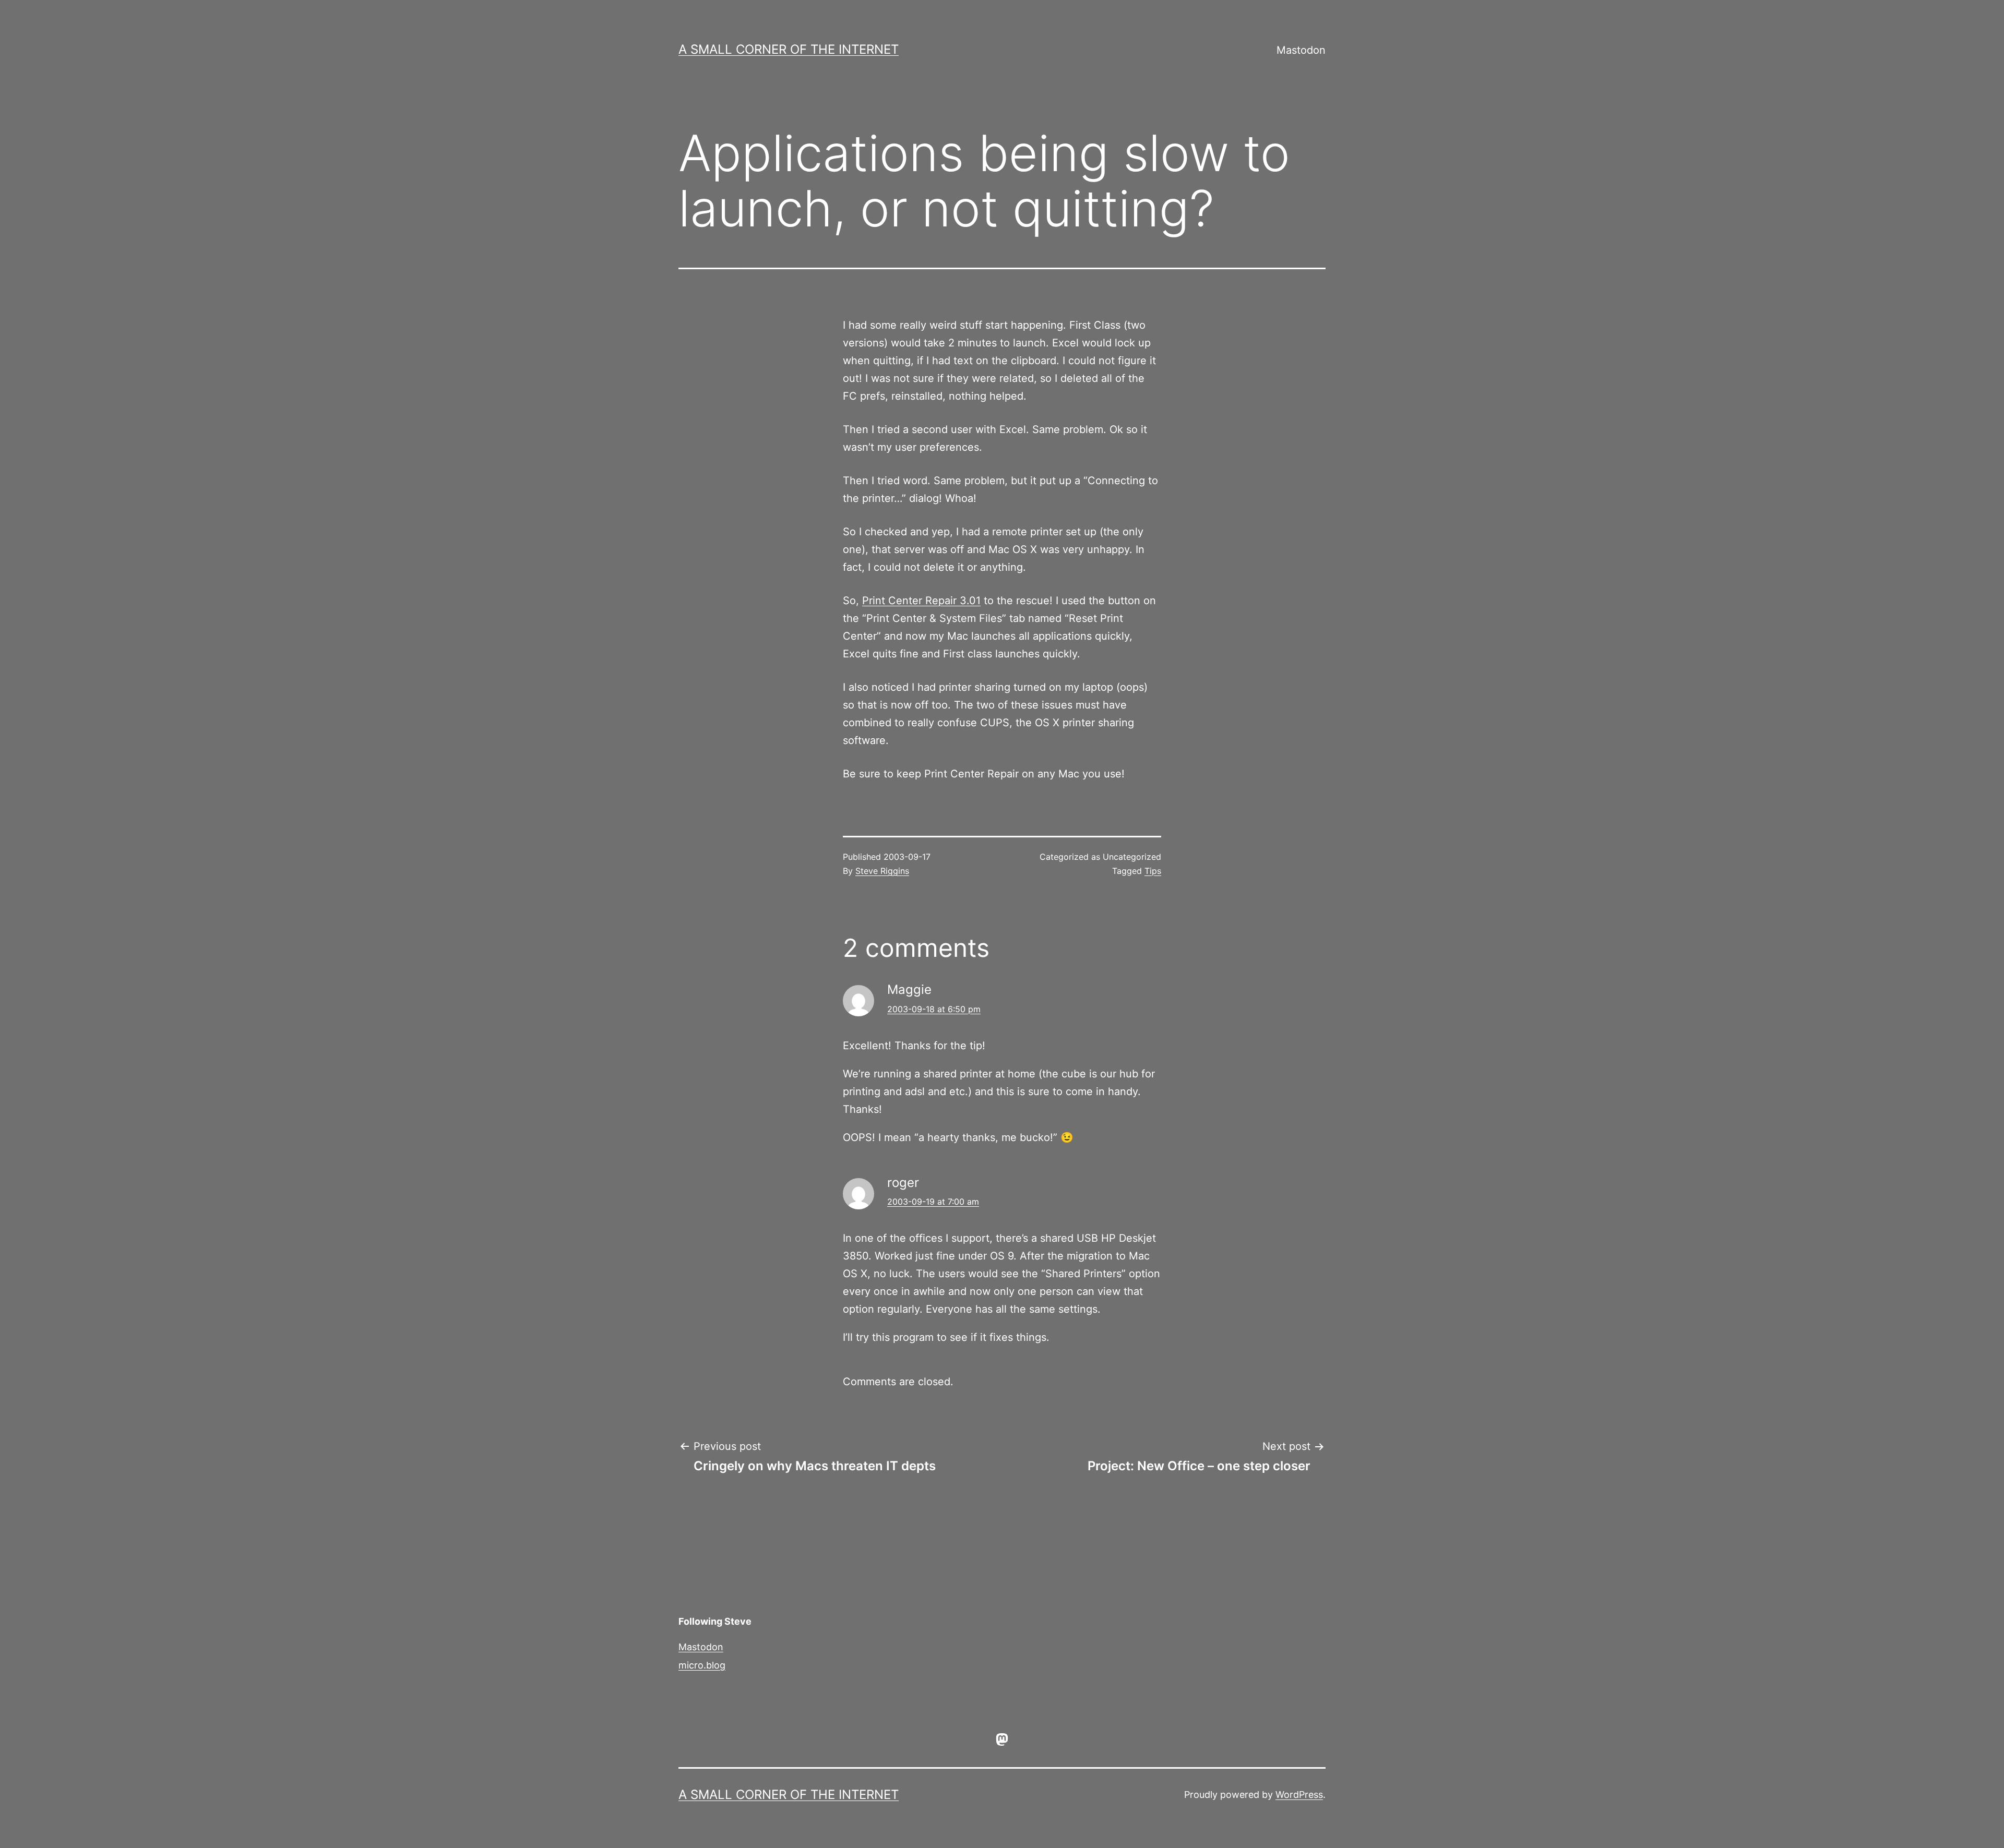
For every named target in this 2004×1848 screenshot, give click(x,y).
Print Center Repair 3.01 (921, 601)
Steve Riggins (882, 871)
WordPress (1299, 1795)
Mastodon (1301, 50)
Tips (1153, 871)
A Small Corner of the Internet (789, 49)
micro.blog (702, 1665)
